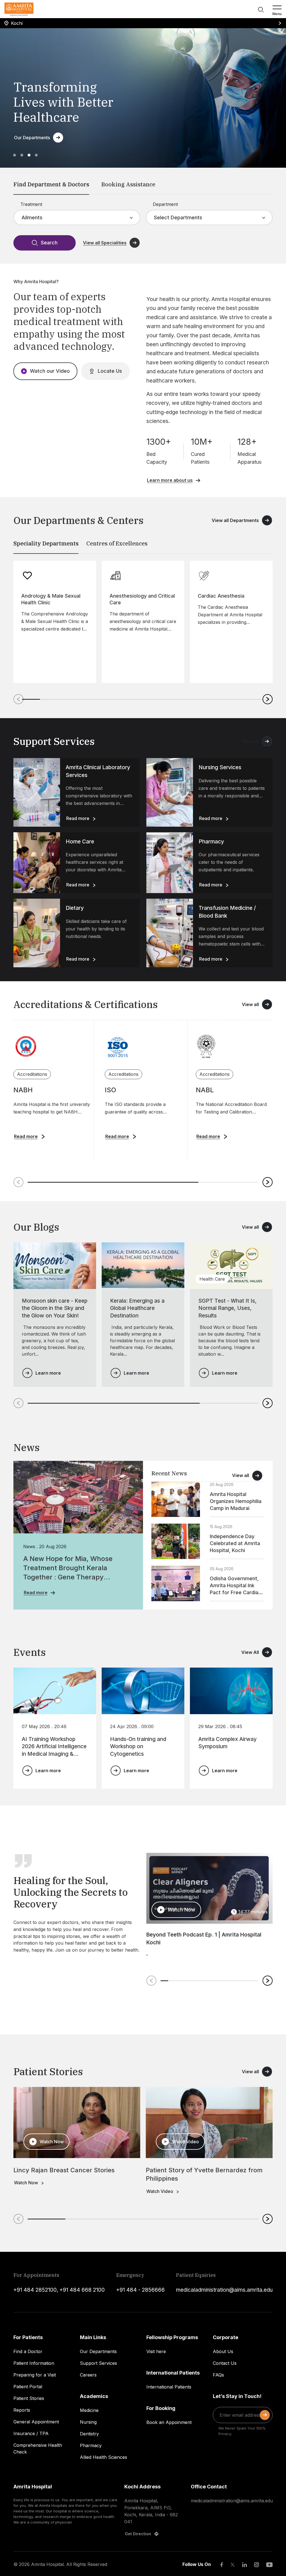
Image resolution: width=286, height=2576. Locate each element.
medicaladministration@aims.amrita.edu (224, 2290)
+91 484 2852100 (35, 2290)
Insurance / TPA (31, 2433)
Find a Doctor (28, 2351)
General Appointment (36, 2422)
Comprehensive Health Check (38, 2448)
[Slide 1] (15, 155)
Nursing (88, 2422)
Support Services (98, 2363)
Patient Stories (29, 2398)
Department (165, 204)
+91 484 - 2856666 (140, 2290)
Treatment (31, 204)
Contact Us (225, 2363)
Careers (88, 2375)
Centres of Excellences (117, 543)
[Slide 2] (22, 155)
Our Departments (98, 2351)
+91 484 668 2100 (82, 2290)
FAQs (218, 2375)
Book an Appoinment (169, 2422)
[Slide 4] (36, 155)
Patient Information (34, 2363)
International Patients (169, 2387)
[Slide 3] (29, 155)
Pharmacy (91, 2445)
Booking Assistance (128, 184)
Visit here (156, 2351)
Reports (22, 2410)
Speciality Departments (46, 543)
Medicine (89, 2410)
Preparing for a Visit (35, 2375)
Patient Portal (28, 2387)
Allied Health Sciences (103, 2457)
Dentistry (89, 2434)
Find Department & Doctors (51, 184)
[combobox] (22, 217)
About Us (223, 2351)
